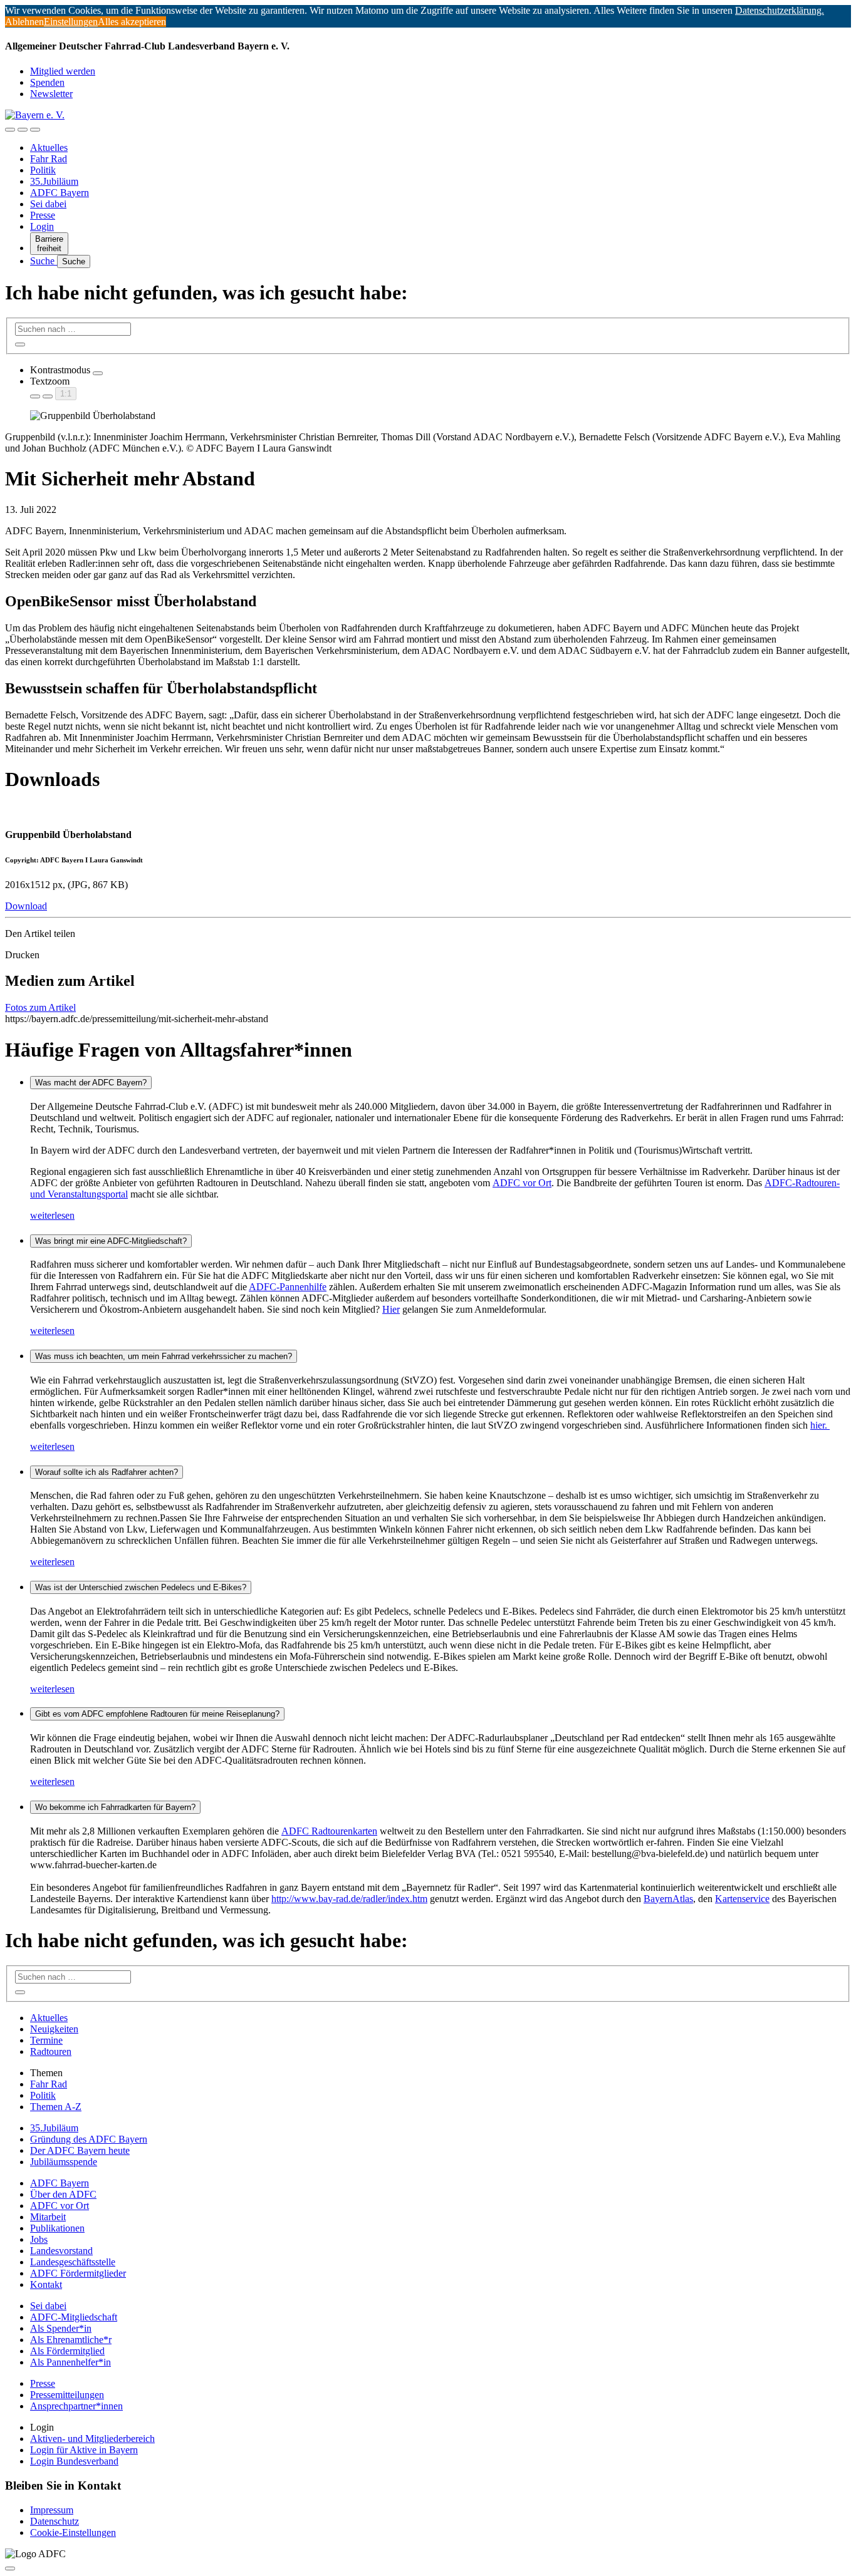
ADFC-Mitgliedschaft (74, 2317)
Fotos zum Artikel (40, 1007)
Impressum (52, 2510)
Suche (44, 261)
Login (42, 226)
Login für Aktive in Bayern (84, 2450)
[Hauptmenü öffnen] (35, 130)
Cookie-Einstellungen (73, 2532)
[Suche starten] (20, 344)
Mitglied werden (63, 71)
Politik (43, 170)
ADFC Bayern (60, 193)
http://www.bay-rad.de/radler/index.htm (349, 1899)
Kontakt (46, 2284)
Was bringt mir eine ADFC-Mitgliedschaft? (111, 1241)
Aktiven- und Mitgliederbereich (92, 2439)
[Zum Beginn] (10, 2568)
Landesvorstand (61, 2251)
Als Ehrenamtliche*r (71, 2340)
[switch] (98, 373)
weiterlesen (52, 1215)
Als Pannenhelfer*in (70, 2362)
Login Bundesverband (74, 2461)
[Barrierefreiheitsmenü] (10, 130)
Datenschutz (55, 2521)
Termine (46, 2040)
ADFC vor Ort (522, 1183)
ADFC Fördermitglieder (78, 2273)
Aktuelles (49, 147)
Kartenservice (742, 1899)
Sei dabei (48, 204)
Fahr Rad (49, 159)
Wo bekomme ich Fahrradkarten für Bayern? (115, 1807)
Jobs (39, 2239)
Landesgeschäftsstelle (73, 2262)
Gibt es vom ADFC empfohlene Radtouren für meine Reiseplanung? (157, 1714)
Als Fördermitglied (67, 2351)
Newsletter (51, 94)
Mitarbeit (48, 2217)
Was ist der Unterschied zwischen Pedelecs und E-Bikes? (141, 1587)
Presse (43, 215)
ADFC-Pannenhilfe (288, 1287)
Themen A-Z (56, 2107)
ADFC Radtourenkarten (329, 1831)
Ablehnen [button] (24, 22)
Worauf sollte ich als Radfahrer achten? (107, 1472)
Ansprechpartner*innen (76, 2406)
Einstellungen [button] (71, 22)
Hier (391, 1309)
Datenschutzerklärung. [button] (780, 10)
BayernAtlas (668, 1899)
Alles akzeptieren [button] (132, 22)
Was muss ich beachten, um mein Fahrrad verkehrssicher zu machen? (164, 1356)
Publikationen (57, 2228)
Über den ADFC (63, 2194)
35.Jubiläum (54, 181)
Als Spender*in (61, 2328)
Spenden (47, 82)
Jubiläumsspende (64, 2162)
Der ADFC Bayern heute (80, 2150)
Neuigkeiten (54, 2029)
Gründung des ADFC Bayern (89, 2139)
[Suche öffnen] (23, 130)
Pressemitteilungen (67, 2395)
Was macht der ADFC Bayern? (91, 1083)
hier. (820, 1425)
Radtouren (51, 2051)
